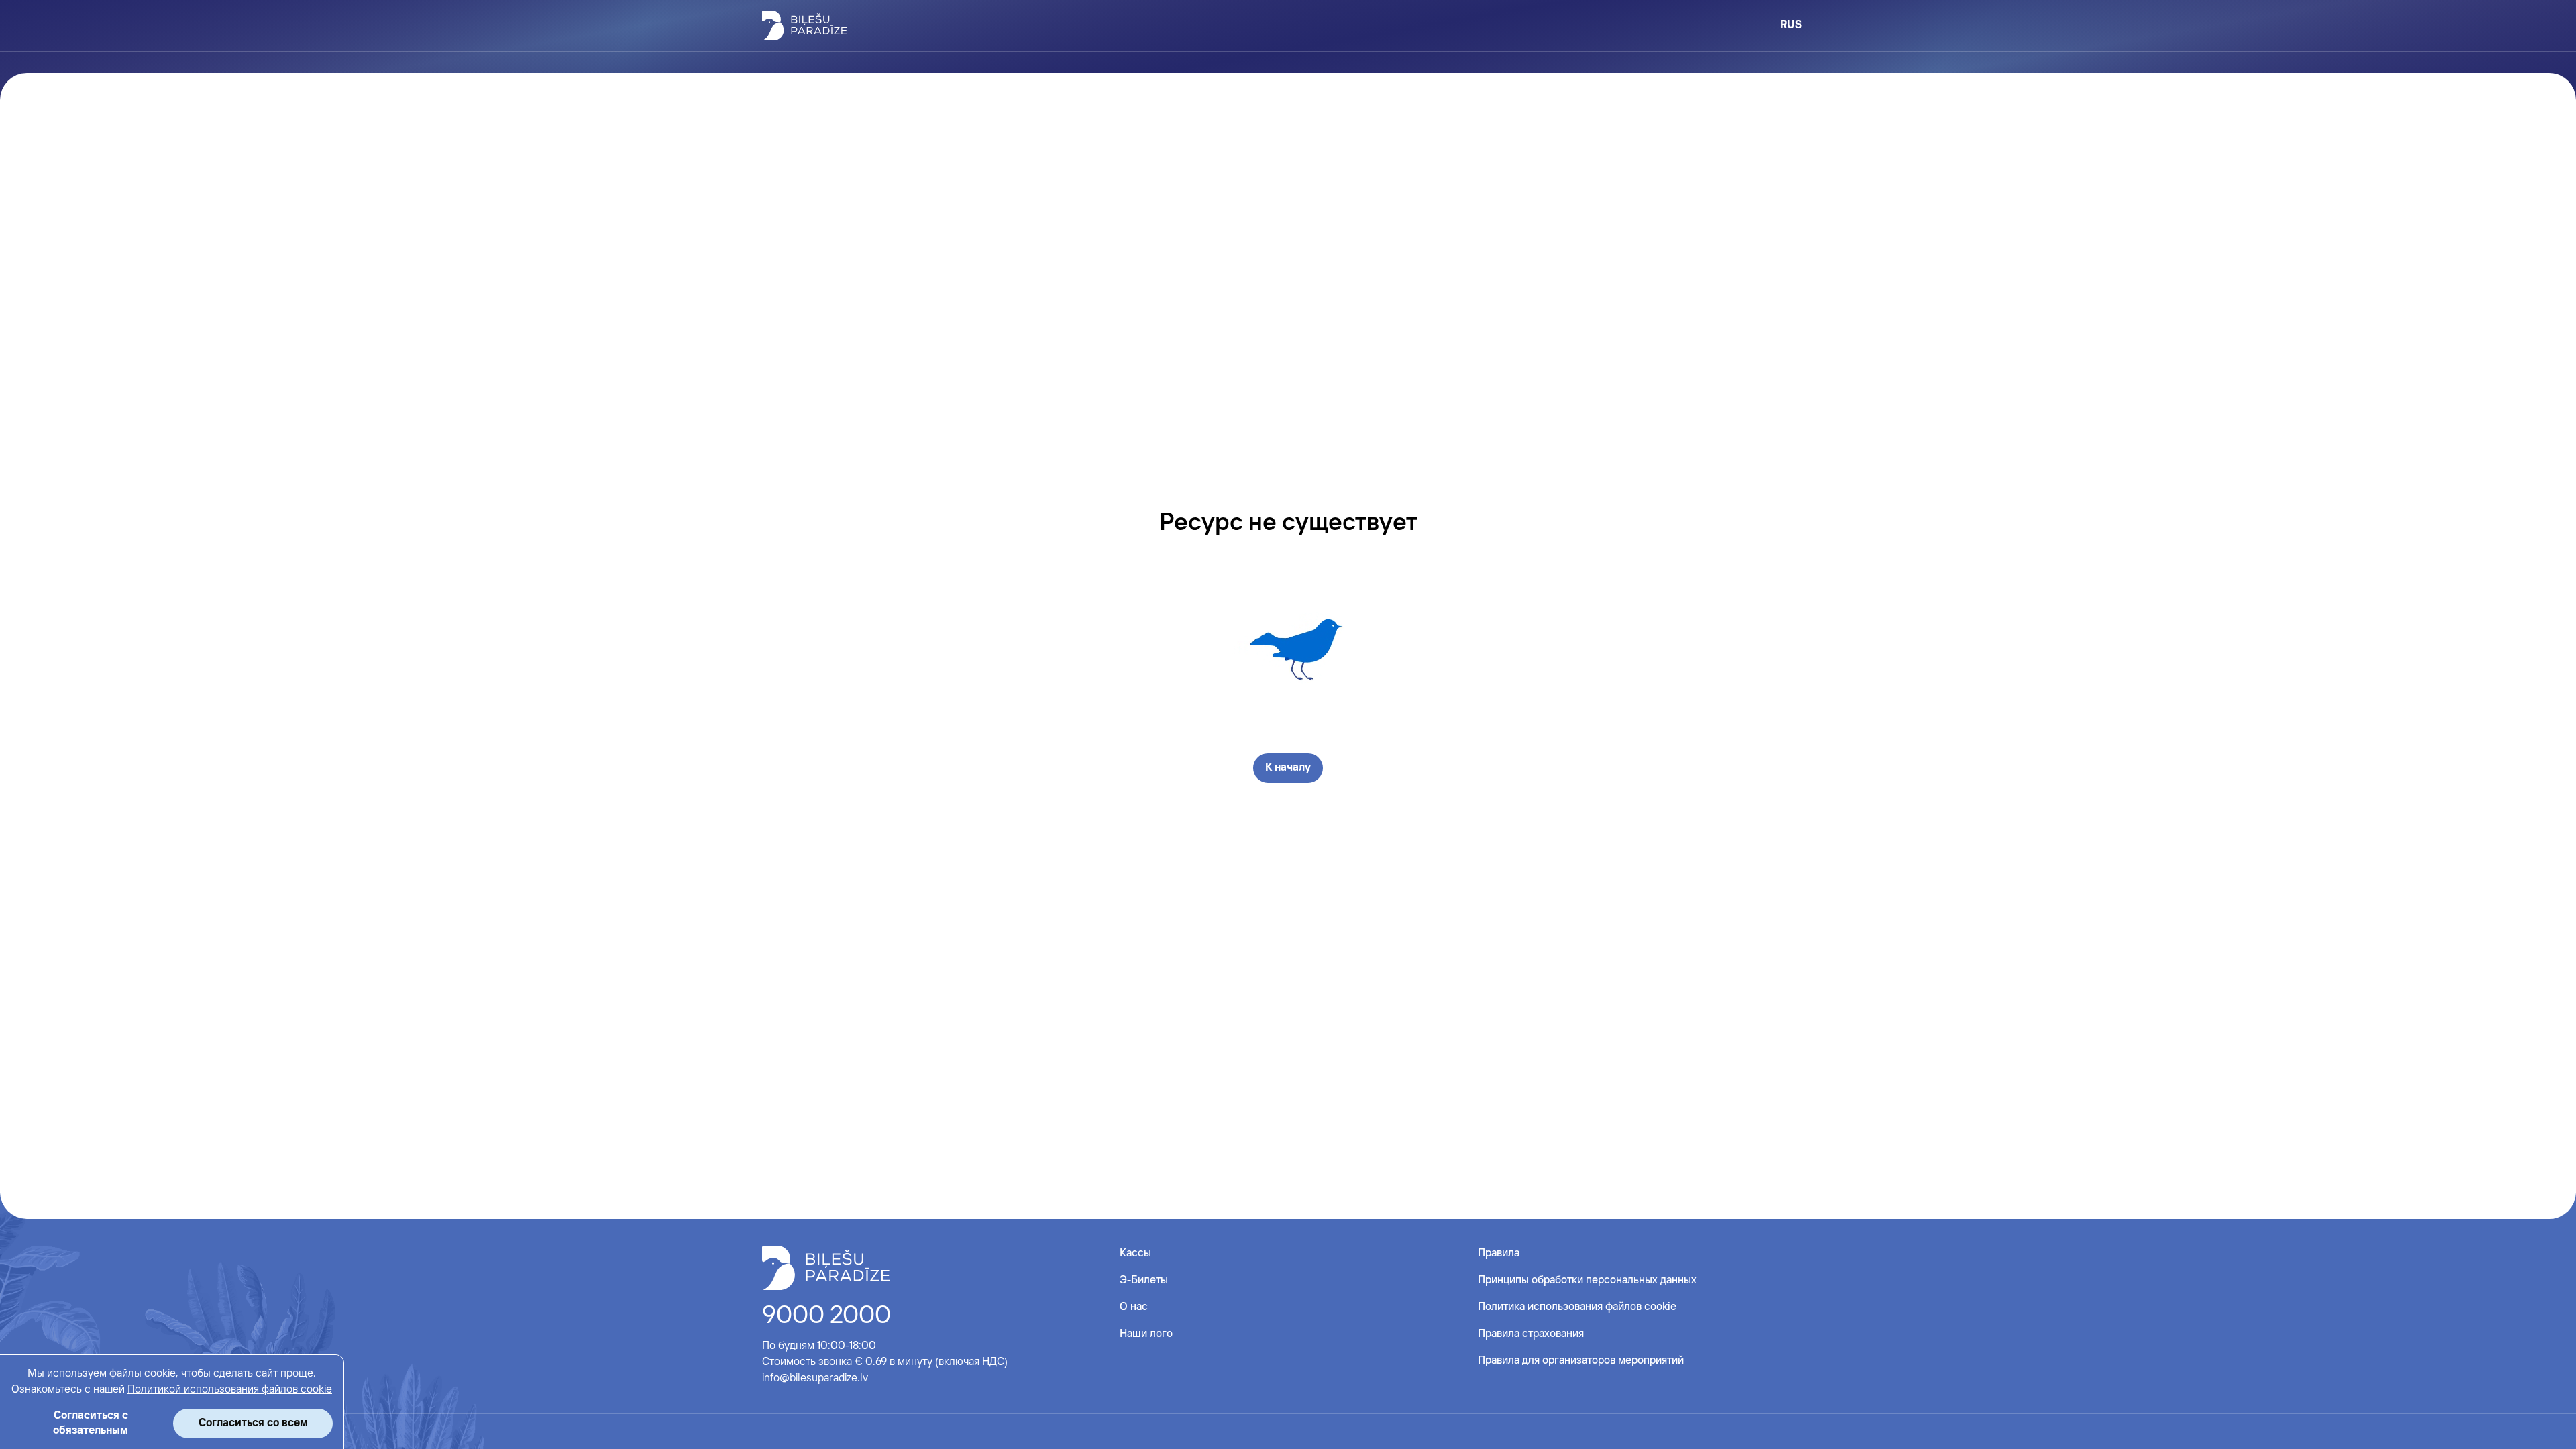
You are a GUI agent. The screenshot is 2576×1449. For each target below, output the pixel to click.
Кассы (1135, 1253)
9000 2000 (826, 1316)
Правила (1499, 1253)
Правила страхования (1531, 1334)
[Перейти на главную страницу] (804, 25)
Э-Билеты (1144, 1280)
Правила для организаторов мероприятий (1581, 1361)
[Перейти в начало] (826, 1268)
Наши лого (1146, 1334)
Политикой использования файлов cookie (230, 1390)
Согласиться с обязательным (91, 1423)
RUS (1791, 25)
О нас (1134, 1307)
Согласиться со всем (253, 1423)
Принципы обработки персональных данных (1587, 1280)
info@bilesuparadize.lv (815, 1378)
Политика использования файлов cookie (1577, 1307)
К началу (1288, 768)
